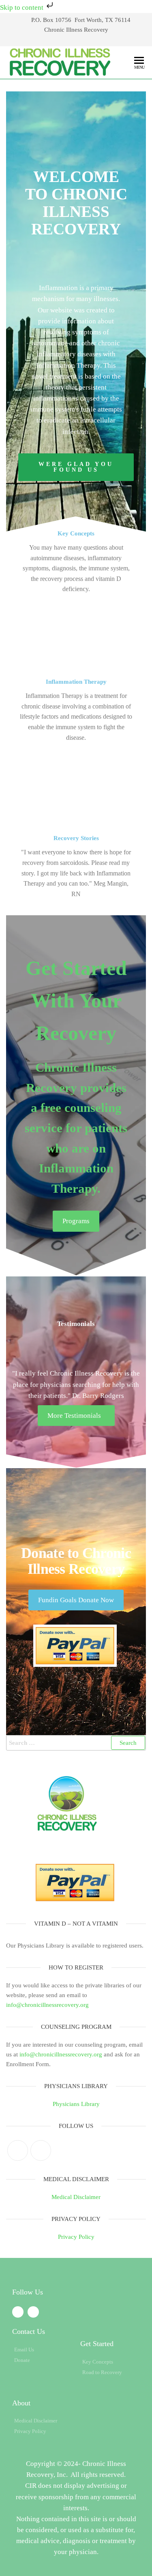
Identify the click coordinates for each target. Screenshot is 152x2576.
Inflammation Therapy (76, 682)
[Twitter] (18, 2150)
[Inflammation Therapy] (76, 632)
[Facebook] (41, 2150)
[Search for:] (76, 1743)
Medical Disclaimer (76, 2197)
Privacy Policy (76, 2237)
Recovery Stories (76, 838)
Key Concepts (76, 533)
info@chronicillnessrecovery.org (47, 2005)
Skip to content (22, 8)
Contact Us (29, 2331)
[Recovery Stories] (76, 788)
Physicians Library (76, 2104)
